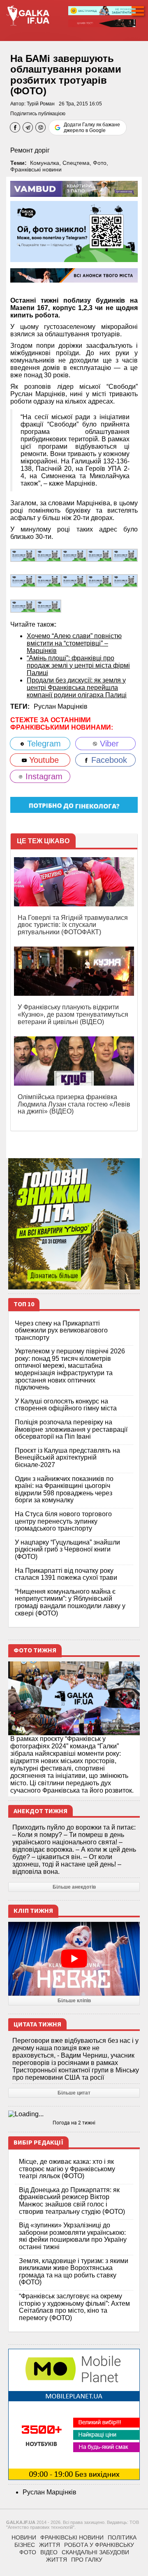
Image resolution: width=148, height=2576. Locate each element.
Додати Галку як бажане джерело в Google (92, 128)
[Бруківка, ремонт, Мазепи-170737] (125, 555)
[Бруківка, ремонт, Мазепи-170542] (23, 580)
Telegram (43, 744)
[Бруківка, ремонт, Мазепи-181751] (74, 555)
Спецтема (76, 163)
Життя (50, 2545)
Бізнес (25, 2545)
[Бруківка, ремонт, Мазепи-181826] (49, 555)
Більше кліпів (74, 2001)
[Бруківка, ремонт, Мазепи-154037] (125, 580)
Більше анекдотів (74, 1887)
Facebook (108, 760)
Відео (49, 2552)
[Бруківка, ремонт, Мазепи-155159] (74, 580)
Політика (122, 2537)
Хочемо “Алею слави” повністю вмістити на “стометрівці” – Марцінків (74, 643)
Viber (108, 744)
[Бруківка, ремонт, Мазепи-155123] (99, 580)
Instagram (43, 776)
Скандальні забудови (95, 2552)
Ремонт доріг (30, 150)
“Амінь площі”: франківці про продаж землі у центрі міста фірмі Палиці (78, 665)
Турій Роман (41, 104)
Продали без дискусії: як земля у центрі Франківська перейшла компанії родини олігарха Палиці (77, 688)
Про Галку (87, 2560)
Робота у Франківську (99, 2545)
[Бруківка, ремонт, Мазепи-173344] (99, 555)
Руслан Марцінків (61, 706)
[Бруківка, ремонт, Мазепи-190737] (23, 555)
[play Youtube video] (74, 1959)
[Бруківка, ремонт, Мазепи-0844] (49, 606)
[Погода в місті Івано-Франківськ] (74, 2114)
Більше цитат (74, 2093)
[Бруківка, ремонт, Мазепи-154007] (23, 606)
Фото (100, 163)
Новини (24, 2537)
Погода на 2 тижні (74, 2123)
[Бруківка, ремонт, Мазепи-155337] (49, 580)
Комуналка (45, 163)
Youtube (43, 760)
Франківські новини (36, 169)
